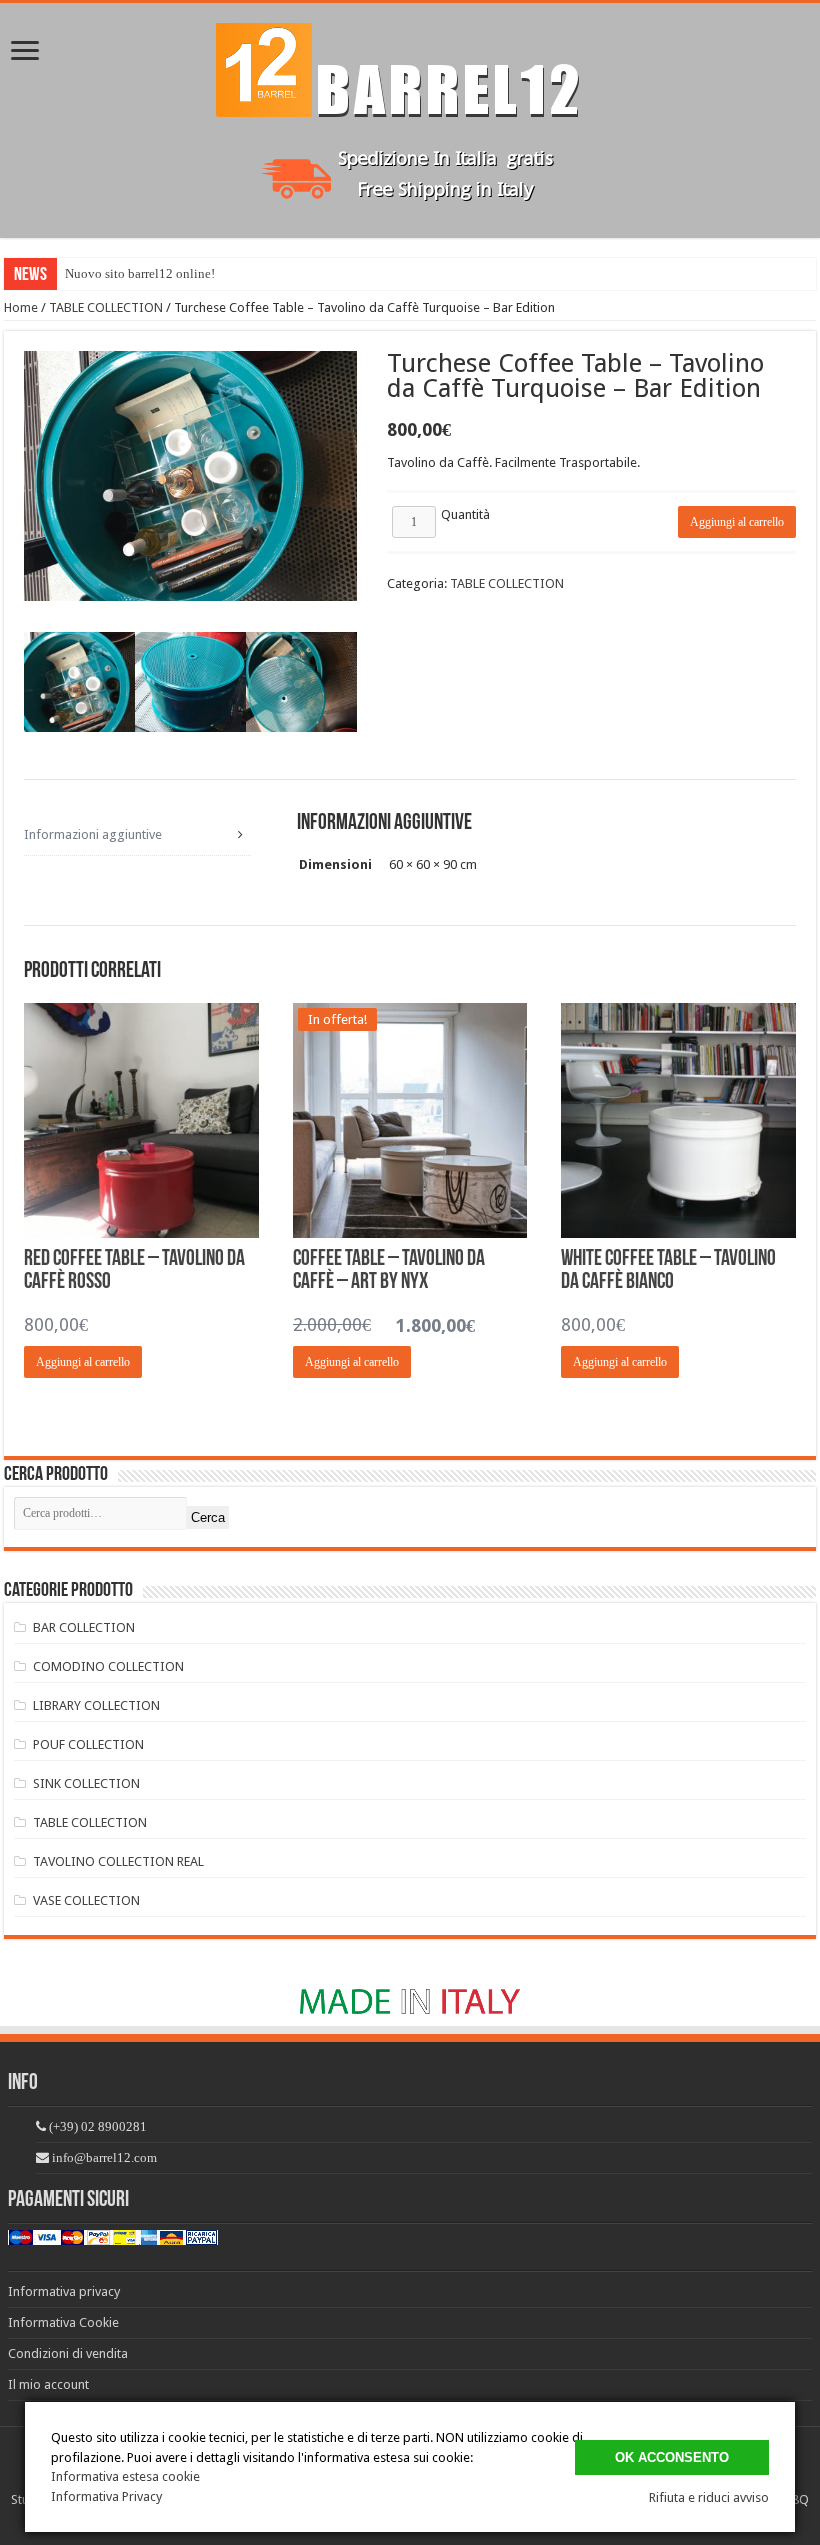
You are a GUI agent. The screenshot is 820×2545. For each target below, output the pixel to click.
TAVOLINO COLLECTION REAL (118, 1861)
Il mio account (48, 2384)
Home (21, 307)
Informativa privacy (64, 2291)
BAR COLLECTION (84, 1627)
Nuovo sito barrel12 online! (140, 273)
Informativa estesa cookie (125, 2476)
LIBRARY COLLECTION (96, 1705)
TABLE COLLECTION (106, 307)
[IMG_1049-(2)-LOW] (190, 687)
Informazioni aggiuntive (93, 834)
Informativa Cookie (63, 2322)
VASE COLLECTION (86, 1900)
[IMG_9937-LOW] (301, 687)
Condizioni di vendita (68, 2353)
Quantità (465, 514)
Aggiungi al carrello (737, 522)
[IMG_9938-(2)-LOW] (79, 687)
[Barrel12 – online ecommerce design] (410, 66)
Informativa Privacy (106, 2496)
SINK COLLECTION (86, 1783)
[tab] (137, 835)
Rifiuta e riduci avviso (709, 2497)
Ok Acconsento (672, 2457)
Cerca (208, 1517)
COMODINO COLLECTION (108, 1666)
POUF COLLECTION (88, 1744)
